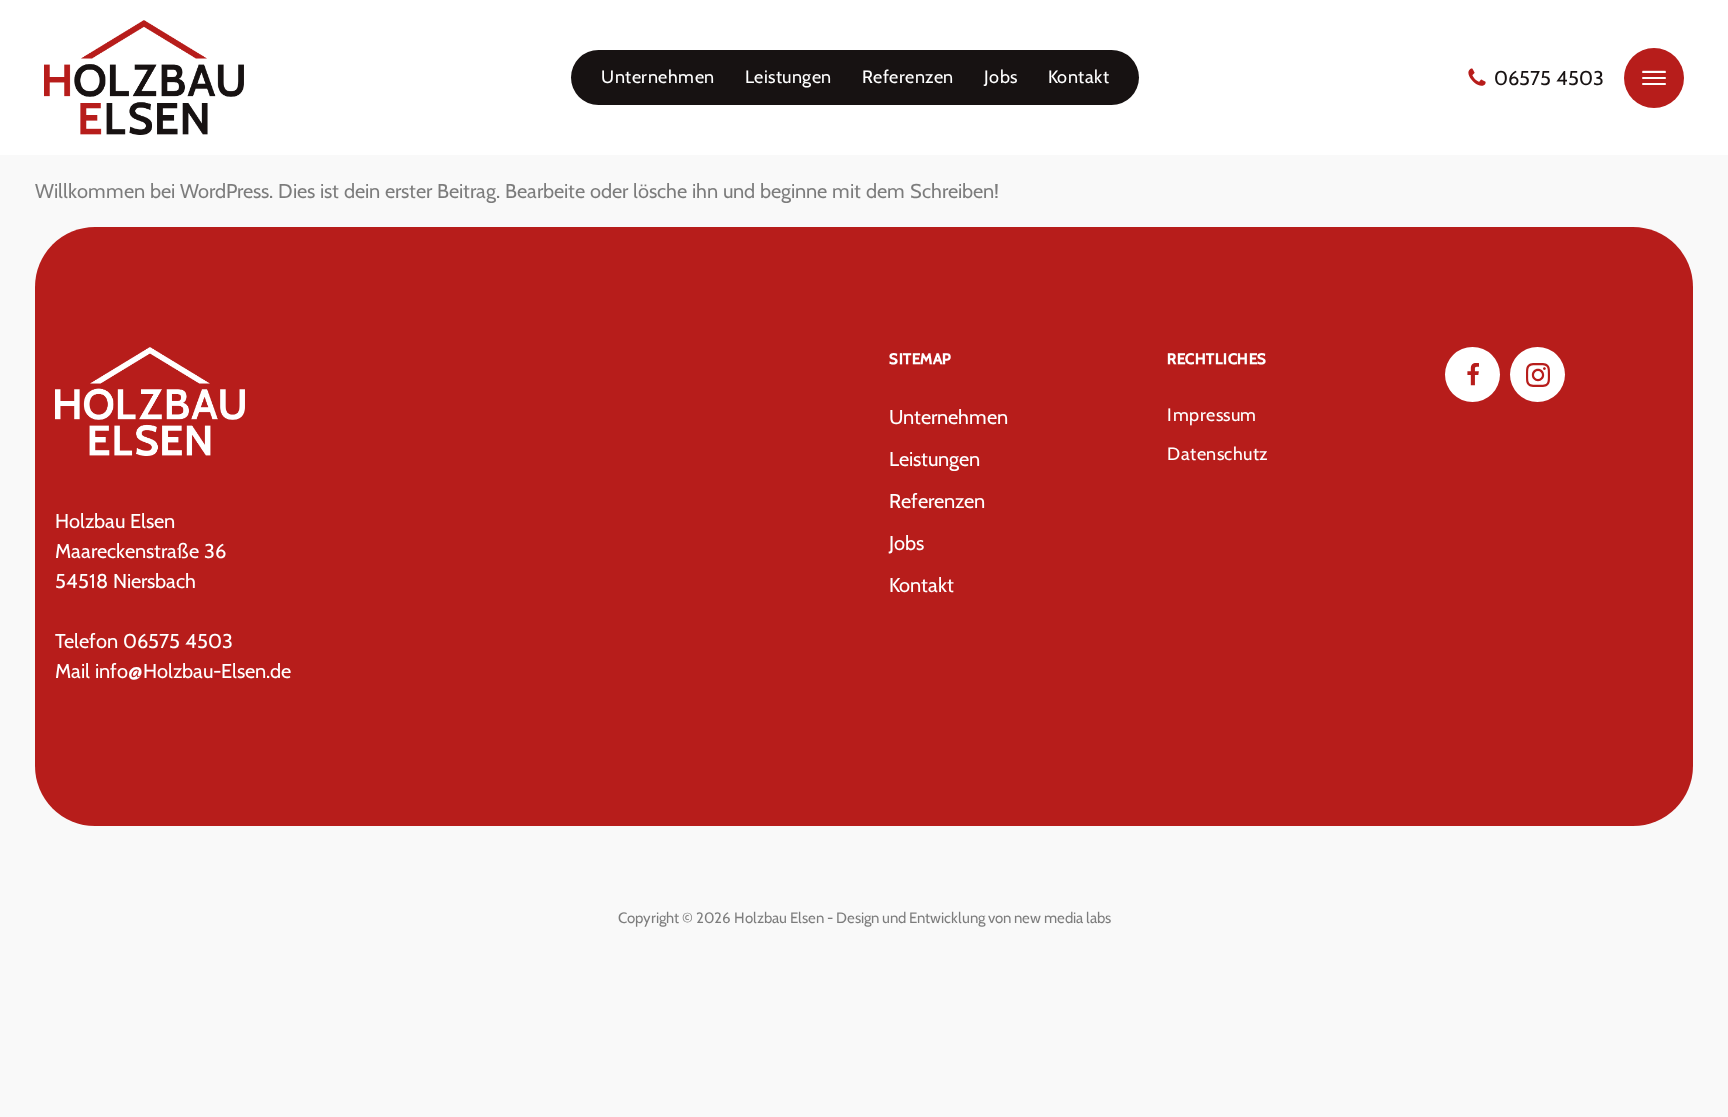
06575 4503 (1549, 78)
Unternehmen (658, 77)
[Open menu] (1654, 78)
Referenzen (908, 77)
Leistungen (788, 77)
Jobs (1001, 77)
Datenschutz (1217, 454)
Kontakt (1079, 77)
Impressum (1212, 415)
